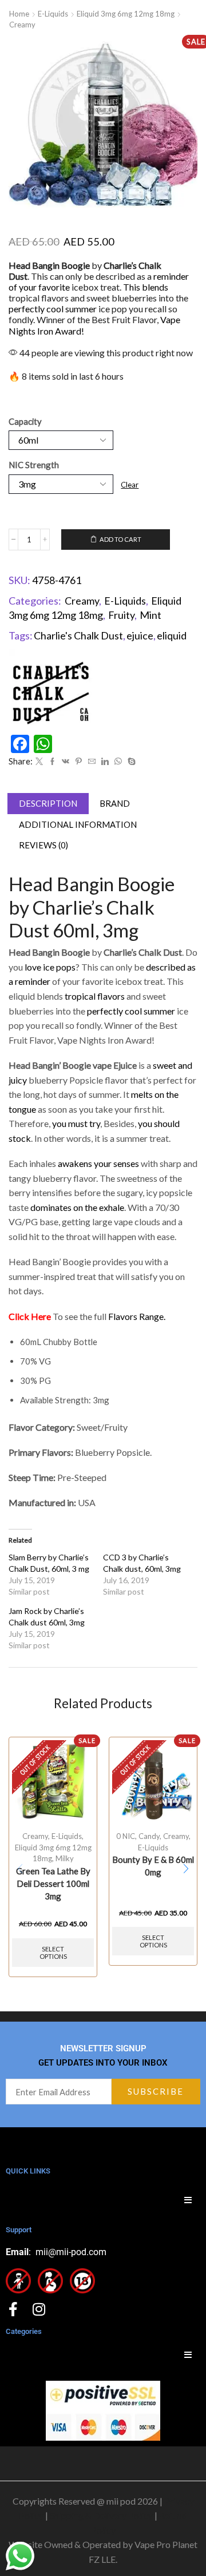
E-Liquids (53, 14)
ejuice (140, 635)
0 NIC (126, 1836)
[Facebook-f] (13, 2309)
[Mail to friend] (92, 762)
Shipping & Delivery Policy (101, 2515)
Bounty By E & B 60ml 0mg (153, 1866)
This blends (146, 287)
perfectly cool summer (53, 309)
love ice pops (49, 967)
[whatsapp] (118, 762)
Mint (150, 615)
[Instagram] (39, 2309)
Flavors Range (136, 1316)
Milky (65, 1858)
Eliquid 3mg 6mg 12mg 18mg (126, 14)
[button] (186, 1869)
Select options (53, 1953)
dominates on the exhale (77, 1207)
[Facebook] (52, 762)
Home (19, 14)
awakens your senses (98, 1163)
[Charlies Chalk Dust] (51, 691)
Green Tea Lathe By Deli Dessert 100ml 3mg (53, 1883)
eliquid (172, 635)
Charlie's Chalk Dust (78, 635)
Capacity (25, 421)
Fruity (121, 615)
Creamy (22, 25)
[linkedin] (105, 762)
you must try (75, 1123)
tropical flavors (95, 996)
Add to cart (120, 539)
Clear (130, 485)
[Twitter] (39, 762)
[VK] (66, 762)
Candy (149, 1836)
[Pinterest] (79, 762)
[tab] (48, 804)
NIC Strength (34, 465)
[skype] (130, 762)
